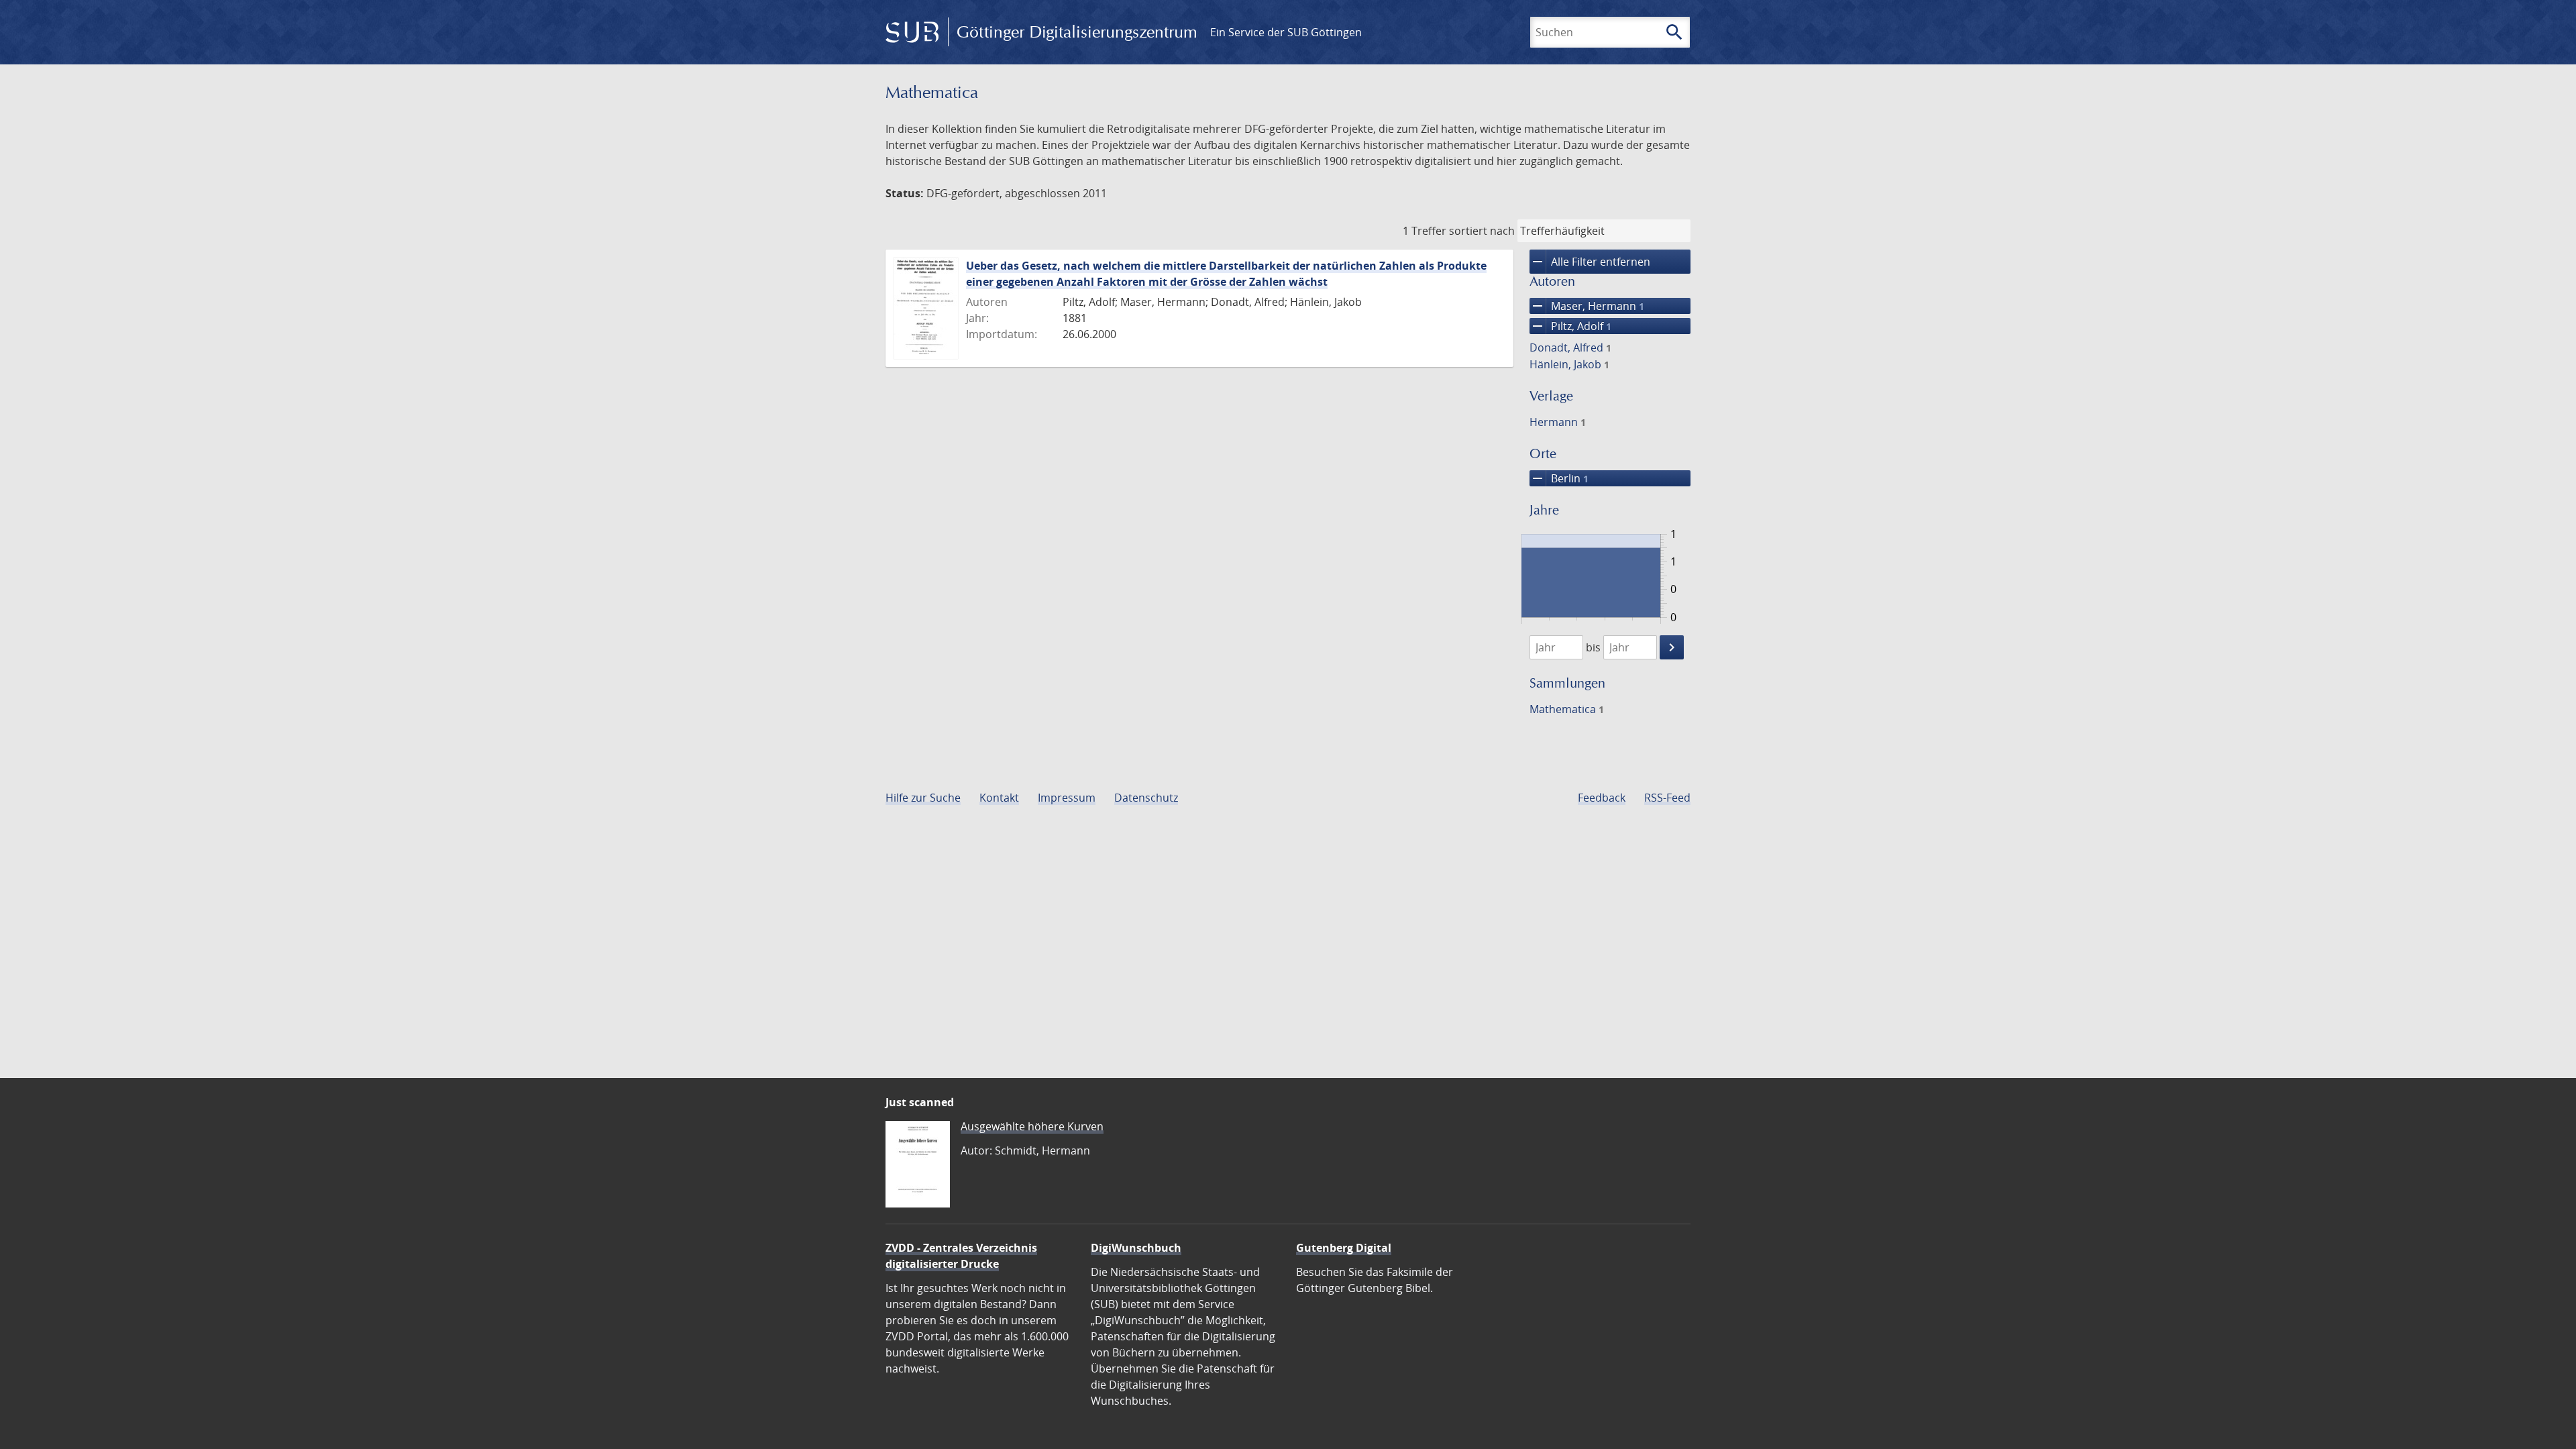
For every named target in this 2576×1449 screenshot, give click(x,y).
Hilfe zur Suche (923, 798)
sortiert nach (1482, 231)
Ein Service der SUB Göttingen (1286, 32)
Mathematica (1567, 709)
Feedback (1602, 798)
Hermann (1558, 422)
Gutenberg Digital (1344, 1248)
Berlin (1559, 478)
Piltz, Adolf (1570, 326)
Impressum (1067, 798)
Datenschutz (1146, 798)
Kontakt (999, 798)
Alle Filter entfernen (1590, 262)
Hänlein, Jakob (1569, 364)
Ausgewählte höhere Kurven (1032, 1126)
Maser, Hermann (1587, 306)
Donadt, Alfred (1570, 347)
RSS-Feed (1667, 798)
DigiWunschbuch (1136, 1248)
